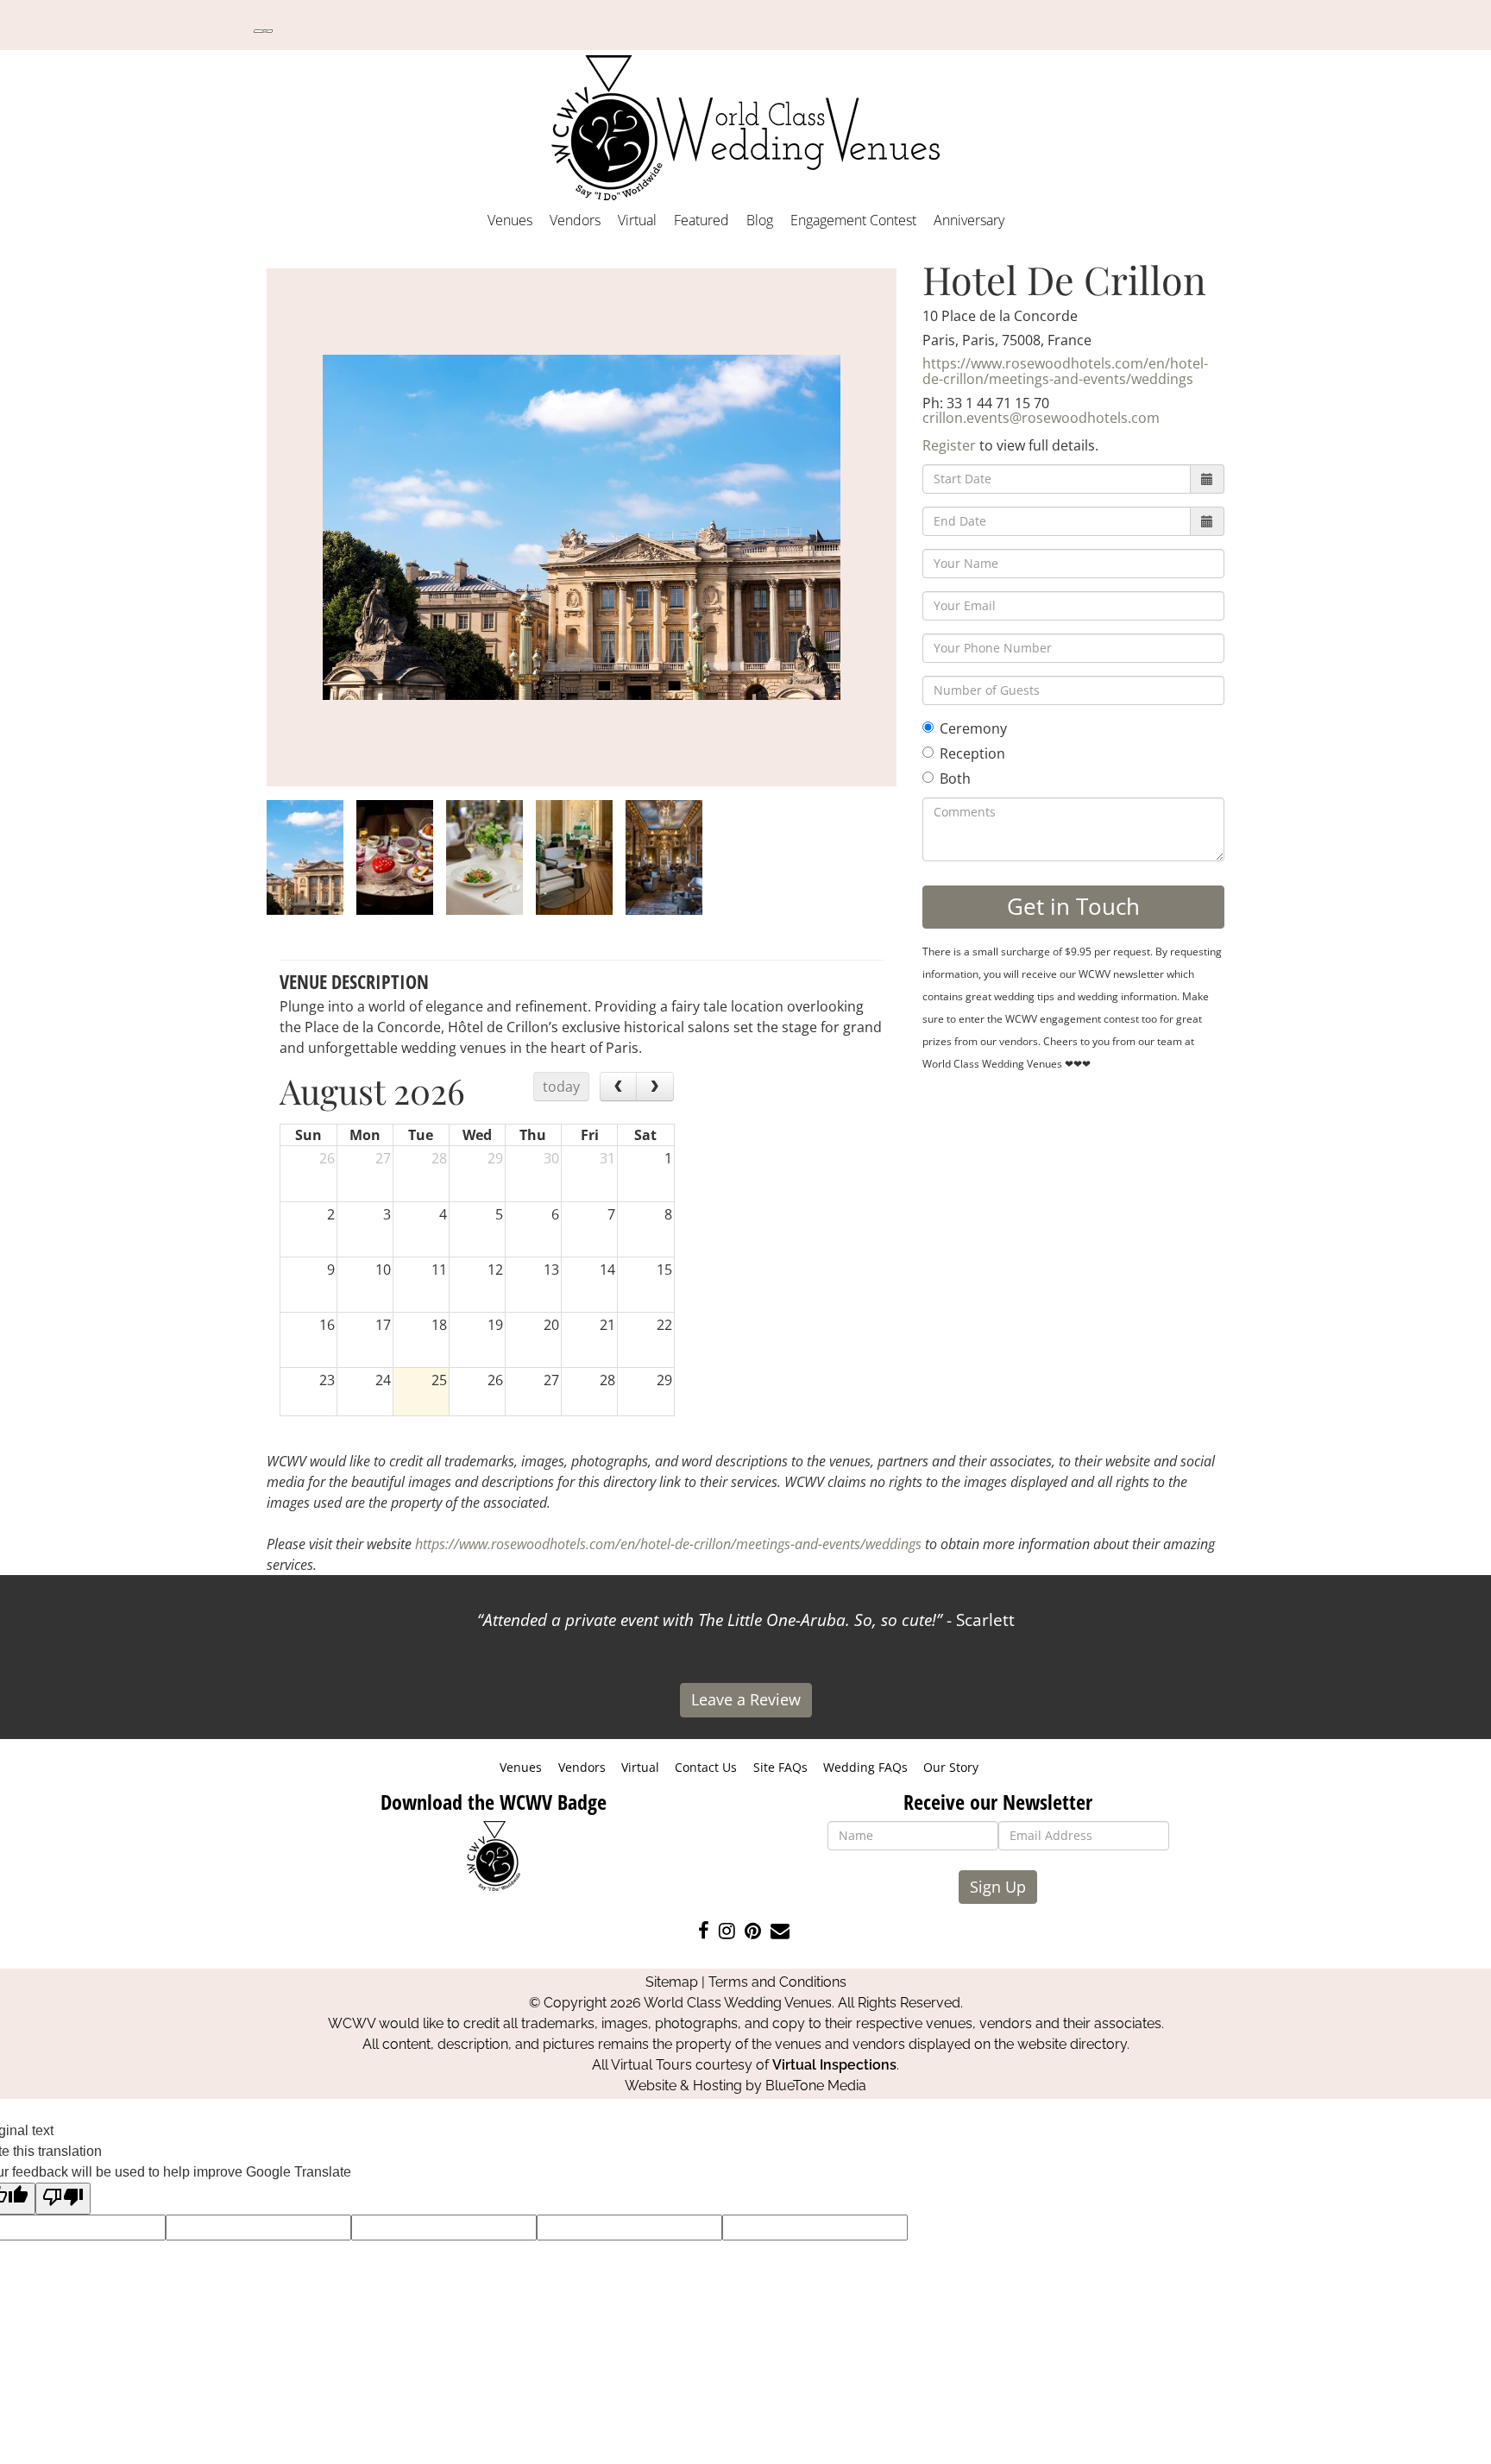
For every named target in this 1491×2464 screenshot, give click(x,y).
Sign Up (998, 1887)
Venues (510, 220)
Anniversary (969, 220)
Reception (972, 753)
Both (955, 778)
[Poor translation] (63, 2199)
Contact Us (706, 1767)
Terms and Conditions (777, 1982)
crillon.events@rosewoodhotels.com (1041, 418)
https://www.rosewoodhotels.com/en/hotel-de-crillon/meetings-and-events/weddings (1065, 371)
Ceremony (973, 728)
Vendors (575, 220)
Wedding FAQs (865, 1767)
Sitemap (672, 1982)
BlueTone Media (816, 2086)
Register (949, 445)
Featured (701, 220)
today (561, 1087)
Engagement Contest (853, 220)
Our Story (951, 1767)
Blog (760, 220)
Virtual (637, 220)
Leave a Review (746, 1699)
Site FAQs (780, 1767)
